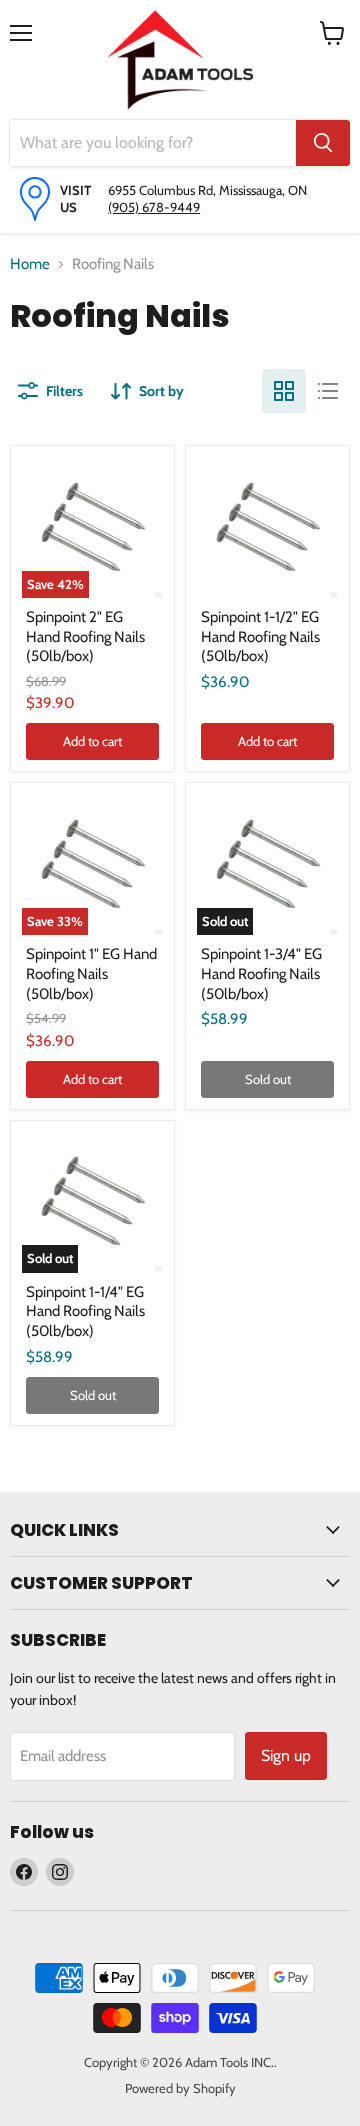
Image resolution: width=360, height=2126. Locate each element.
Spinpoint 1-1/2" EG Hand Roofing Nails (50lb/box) (260, 636)
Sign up (286, 1755)
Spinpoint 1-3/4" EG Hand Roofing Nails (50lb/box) (261, 973)
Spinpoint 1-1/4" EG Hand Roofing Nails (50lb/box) (85, 1311)
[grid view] (284, 391)
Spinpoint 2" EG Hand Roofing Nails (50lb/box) (85, 636)
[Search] (323, 143)
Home (30, 264)
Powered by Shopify (180, 2088)
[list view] (328, 391)
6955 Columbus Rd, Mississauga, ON (207, 190)
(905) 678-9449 (154, 207)
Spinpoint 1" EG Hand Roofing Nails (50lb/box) (91, 973)
